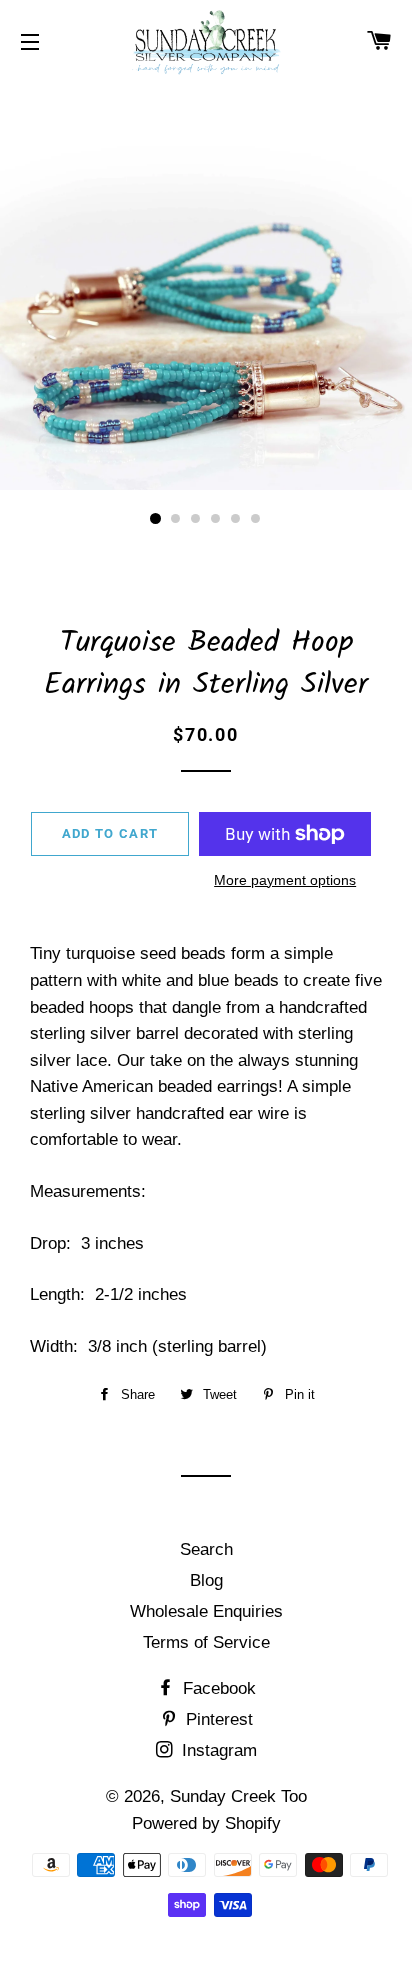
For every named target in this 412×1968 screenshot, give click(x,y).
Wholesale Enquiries (206, 1611)
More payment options (285, 880)
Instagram (217, 1750)
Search (206, 1549)
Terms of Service (206, 1642)
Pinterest (217, 1719)
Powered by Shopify (206, 1823)
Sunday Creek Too (238, 1796)
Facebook (217, 1688)
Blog (206, 1580)
